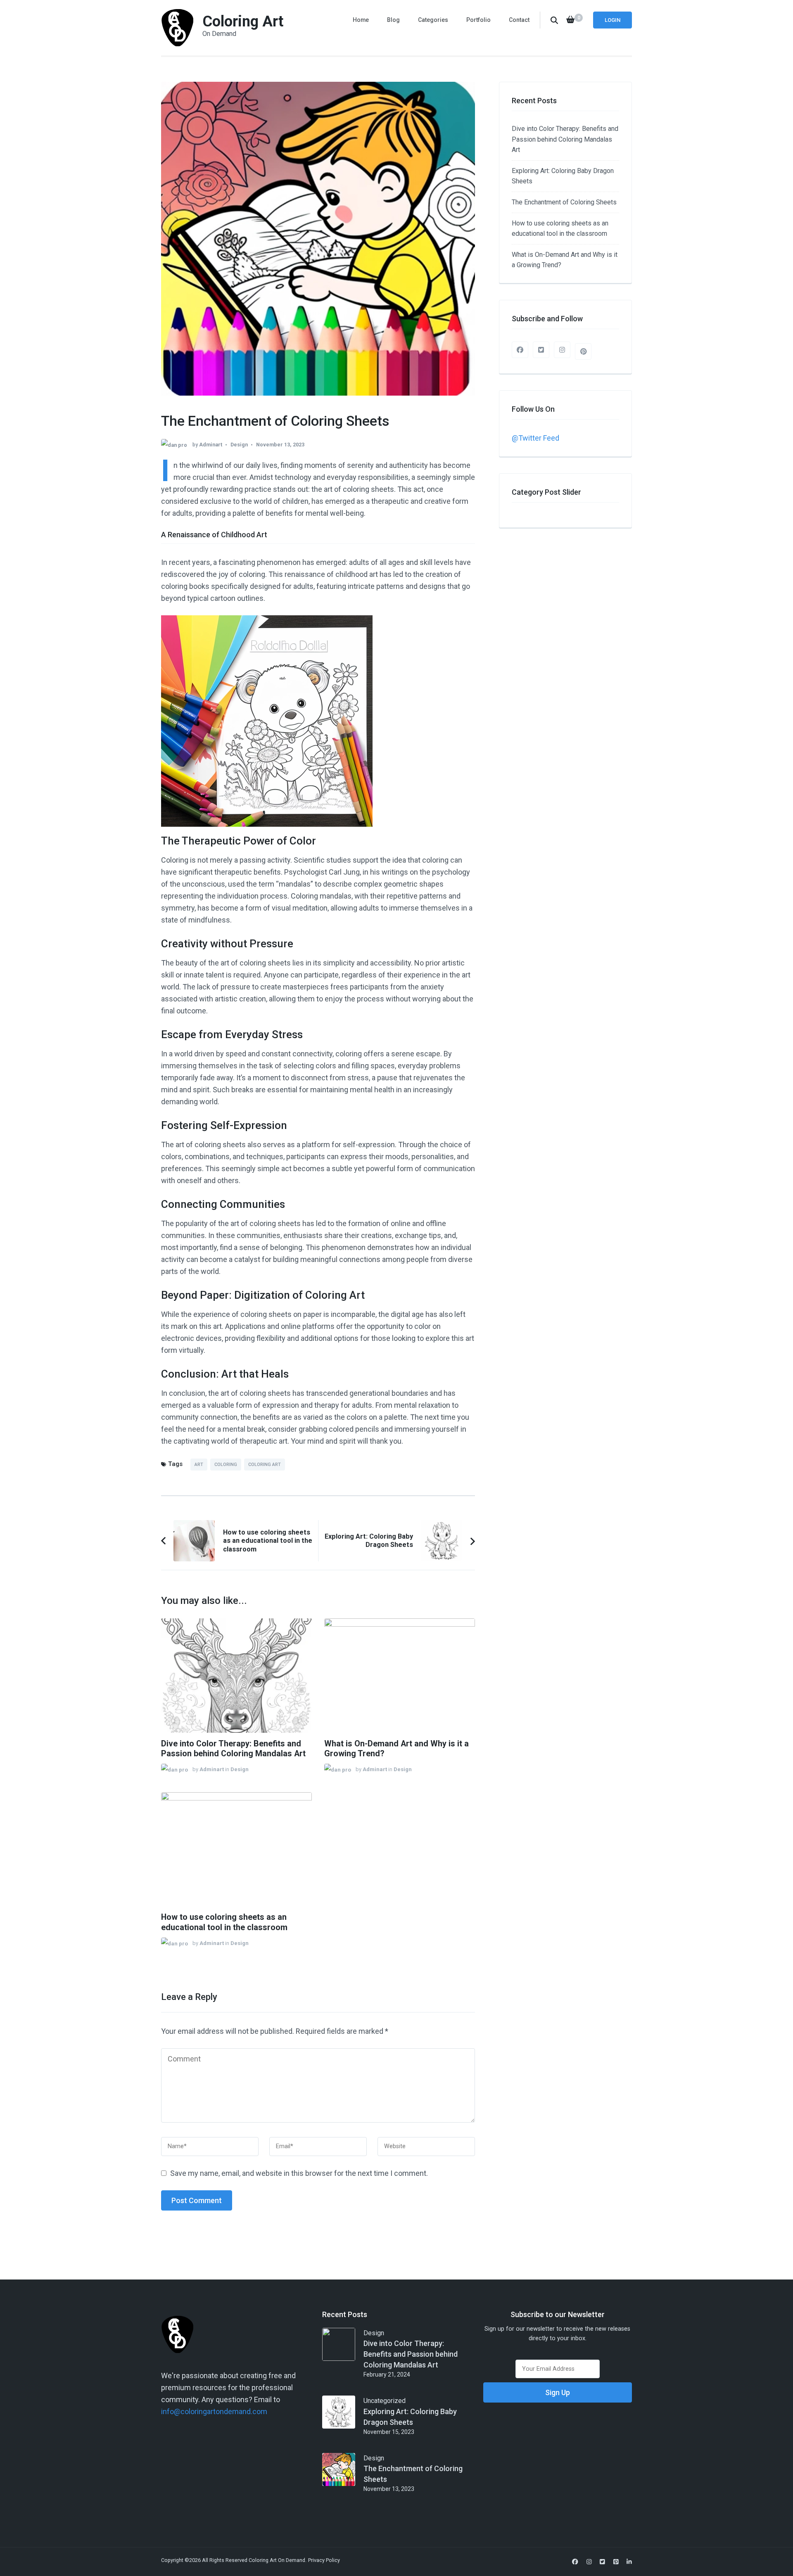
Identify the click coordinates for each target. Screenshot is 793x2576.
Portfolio (478, 20)
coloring (226, 1465)
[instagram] (562, 350)
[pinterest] (583, 351)
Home (361, 20)
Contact (519, 20)
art (199, 1465)
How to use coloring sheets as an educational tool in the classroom (224, 1922)
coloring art (265, 1465)
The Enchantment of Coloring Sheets (564, 202)
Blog (393, 20)
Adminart (211, 445)
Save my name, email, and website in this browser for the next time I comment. (299, 2173)
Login (613, 20)
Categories (433, 20)
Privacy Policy (324, 2560)
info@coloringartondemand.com (214, 2411)
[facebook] (520, 350)
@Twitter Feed (535, 438)
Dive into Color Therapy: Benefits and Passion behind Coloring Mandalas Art (233, 1749)
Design (239, 445)
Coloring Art (243, 21)
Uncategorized (385, 2401)
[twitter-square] (541, 350)
